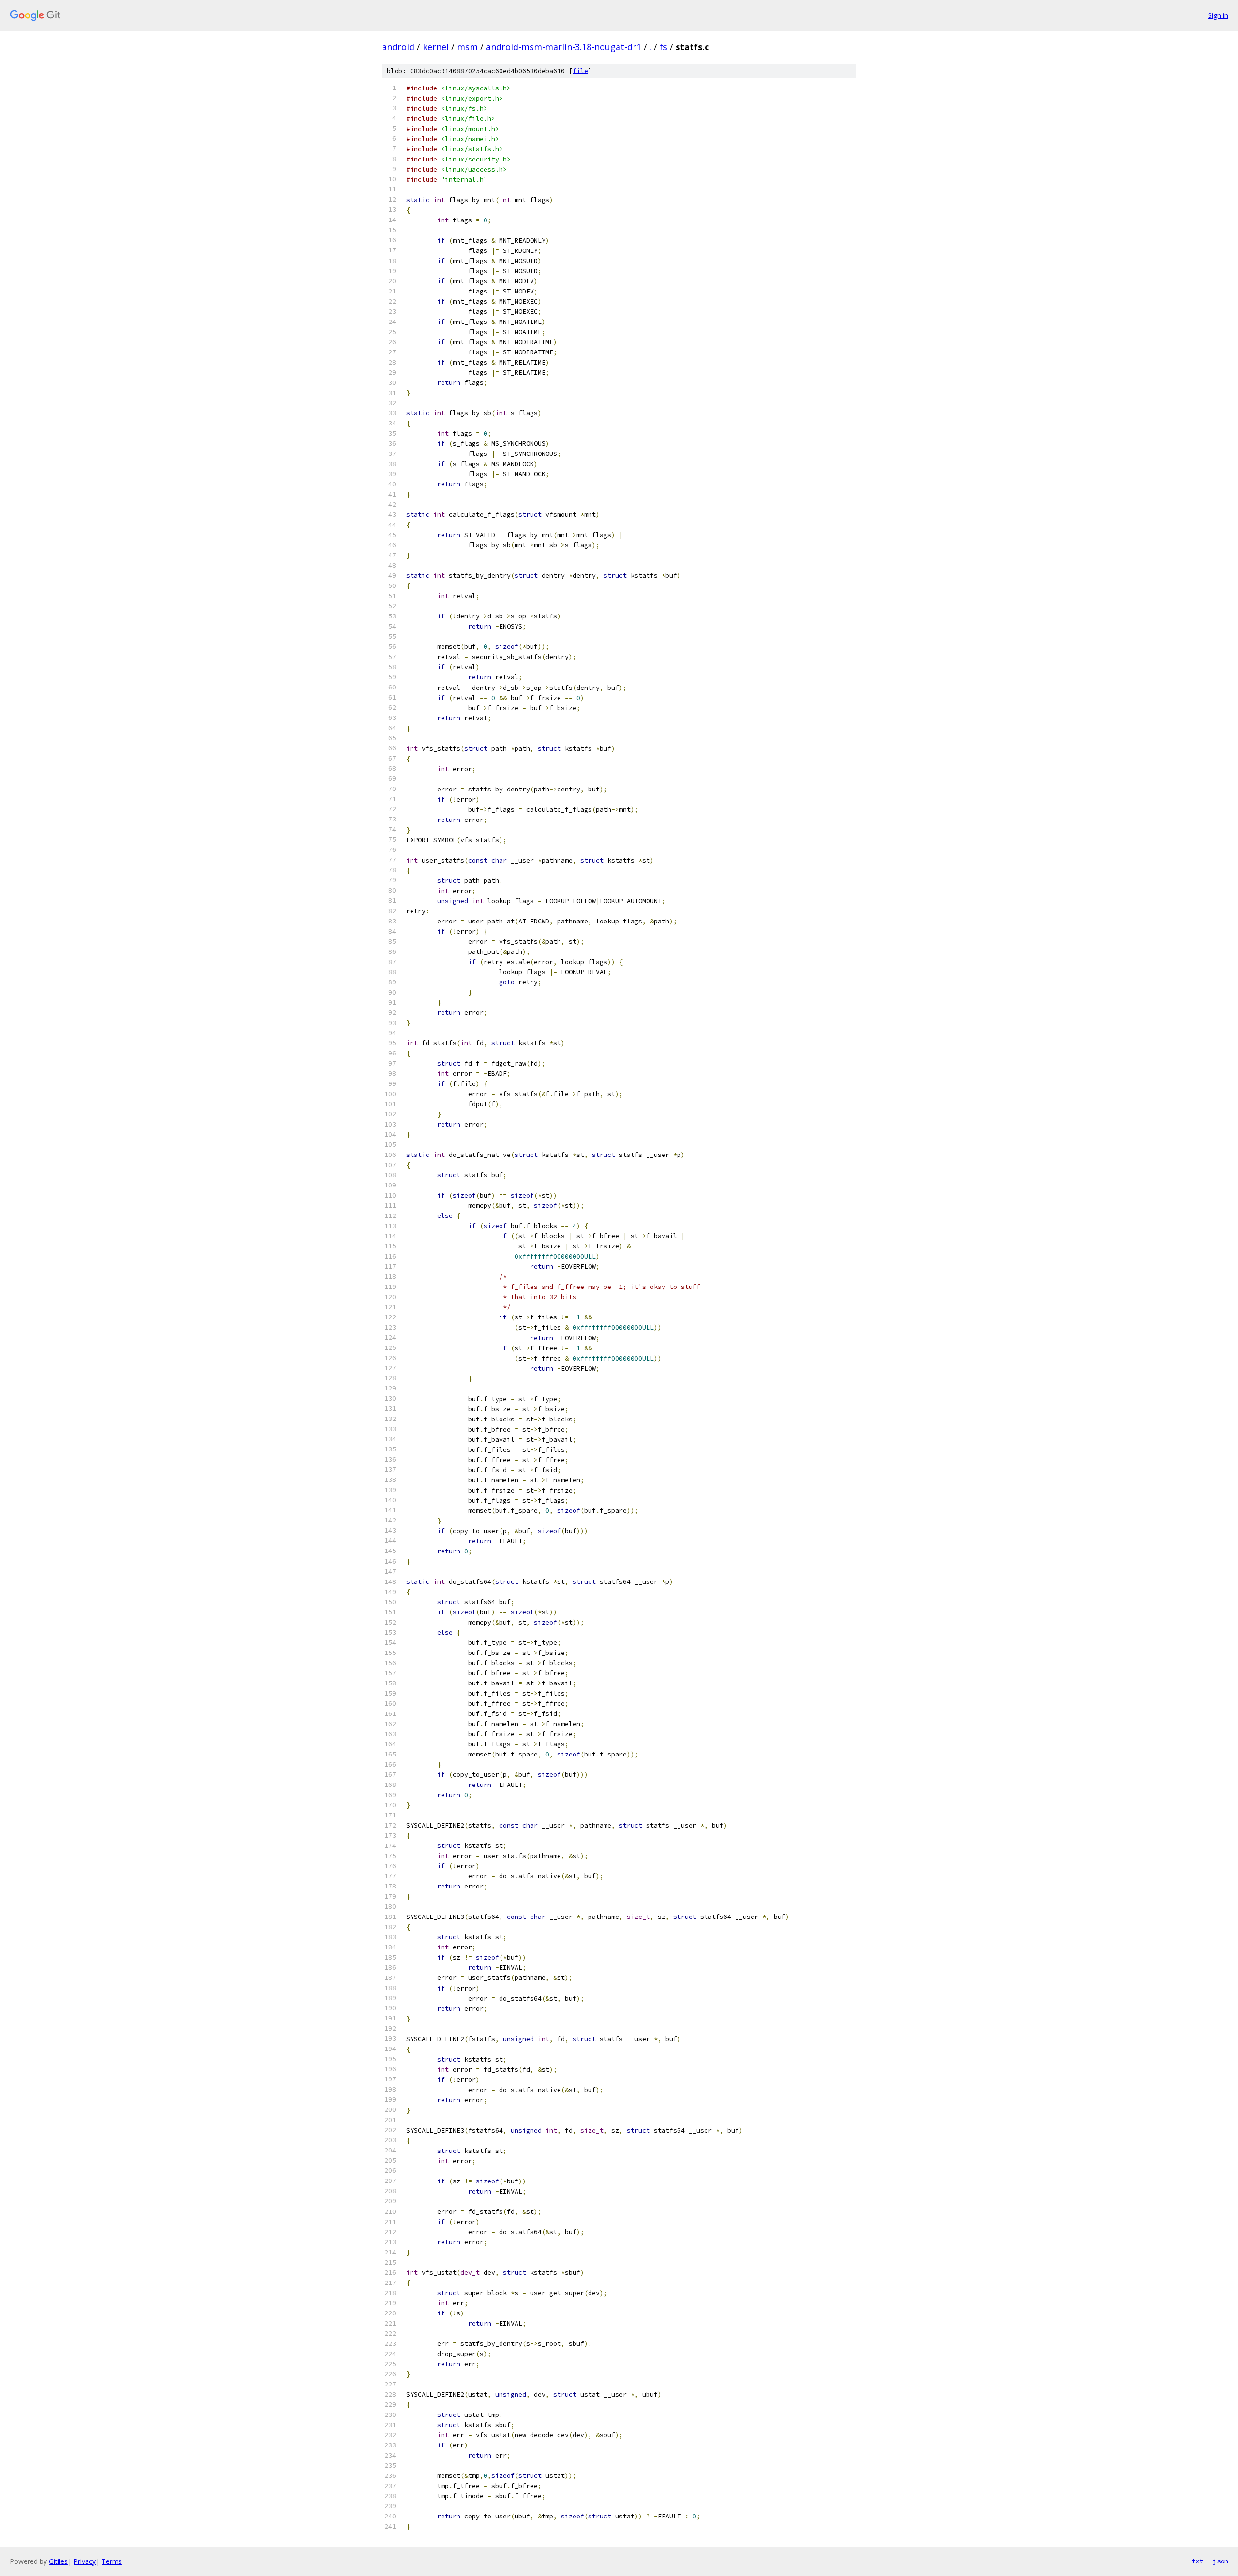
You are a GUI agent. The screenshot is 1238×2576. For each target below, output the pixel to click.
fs (663, 47)
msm (467, 47)
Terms (112, 2561)
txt (1197, 2561)
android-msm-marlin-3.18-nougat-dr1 (564, 47)
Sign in (1218, 15)
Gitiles (58, 2561)
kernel (436, 47)
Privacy (85, 2561)
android (398, 47)
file (580, 71)
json (1221, 2561)
